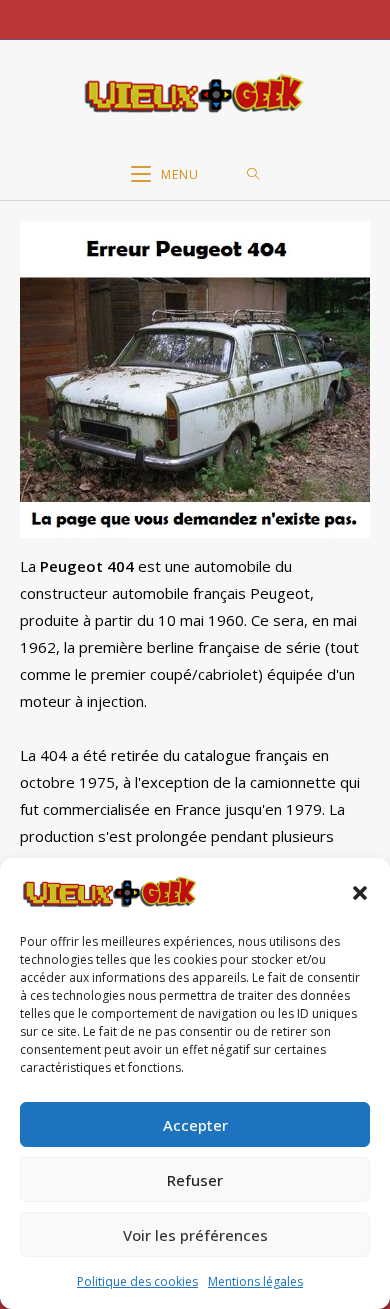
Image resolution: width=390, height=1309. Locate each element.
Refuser (195, 1180)
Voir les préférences (195, 1235)
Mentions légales (255, 1281)
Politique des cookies (137, 1281)
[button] (360, 893)
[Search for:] (253, 175)
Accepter (195, 1125)
